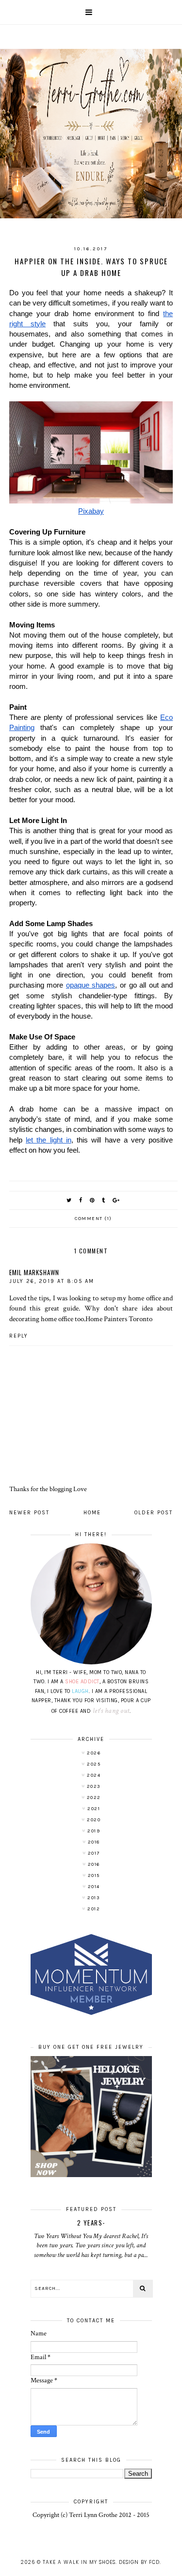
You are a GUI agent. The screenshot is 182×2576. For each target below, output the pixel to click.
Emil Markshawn (34, 1272)
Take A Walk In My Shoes (79, 2562)
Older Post (154, 1513)
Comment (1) (93, 1219)
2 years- (91, 2223)
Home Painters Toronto (119, 1319)
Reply (19, 1336)
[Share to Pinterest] (92, 1200)
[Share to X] (69, 1200)
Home (92, 1513)
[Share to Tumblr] (104, 1200)
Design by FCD (139, 2562)
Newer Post (29, 1513)
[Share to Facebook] (81, 1200)
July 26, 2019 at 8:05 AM (52, 1281)
